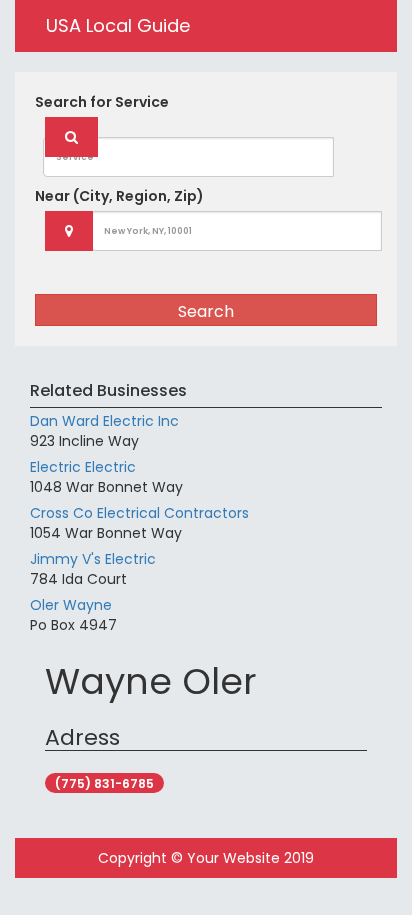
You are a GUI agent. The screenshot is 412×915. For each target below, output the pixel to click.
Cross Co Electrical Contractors (139, 513)
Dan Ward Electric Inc (104, 421)
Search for (102, 102)
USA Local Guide (118, 25)
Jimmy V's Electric (93, 559)
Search (206, 311)
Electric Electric (83, 467)
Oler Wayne (71, 605)
